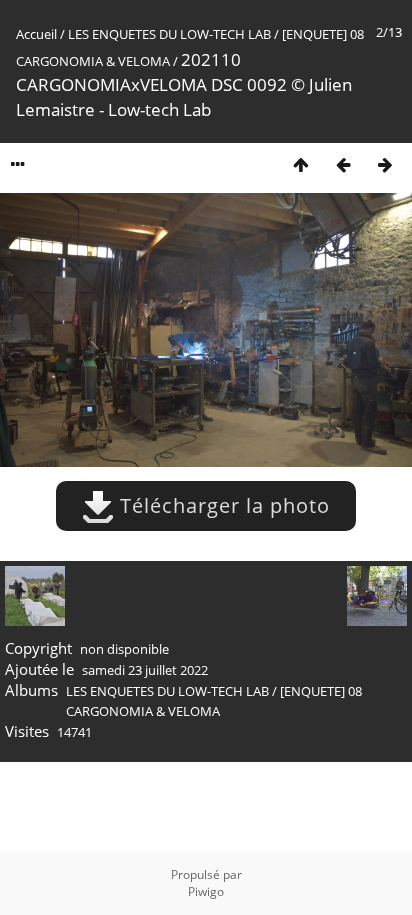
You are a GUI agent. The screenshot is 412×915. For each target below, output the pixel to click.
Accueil (36, 34)
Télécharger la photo (222, 505)
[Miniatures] (301, 164)
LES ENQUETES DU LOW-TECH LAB (169, 34)
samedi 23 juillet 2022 (145, 670)
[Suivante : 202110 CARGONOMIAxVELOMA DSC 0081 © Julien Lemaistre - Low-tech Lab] (385, 164)
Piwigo (206, 891)
